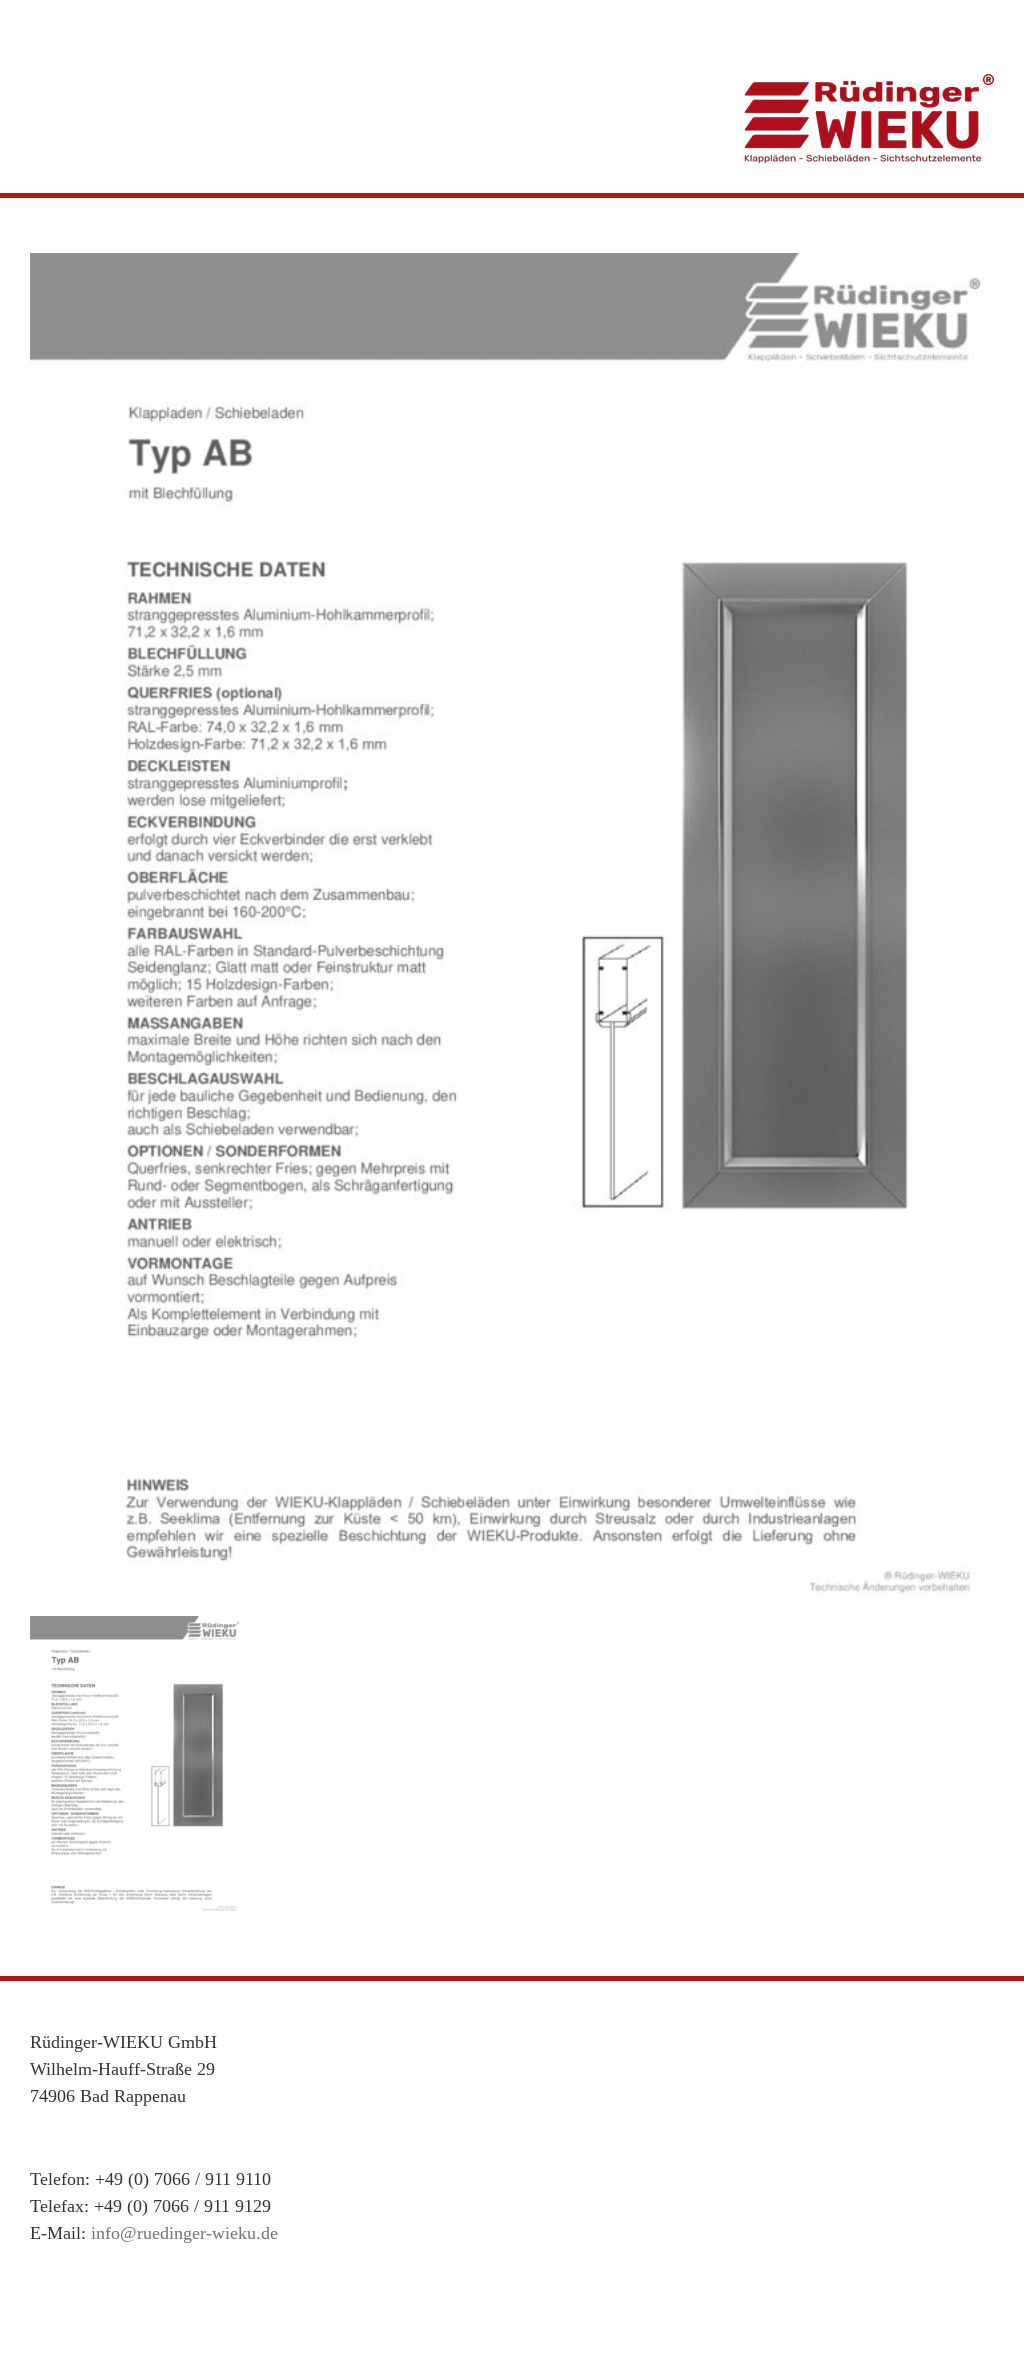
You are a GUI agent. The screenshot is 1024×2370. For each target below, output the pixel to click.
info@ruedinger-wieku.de (184, 2233)
